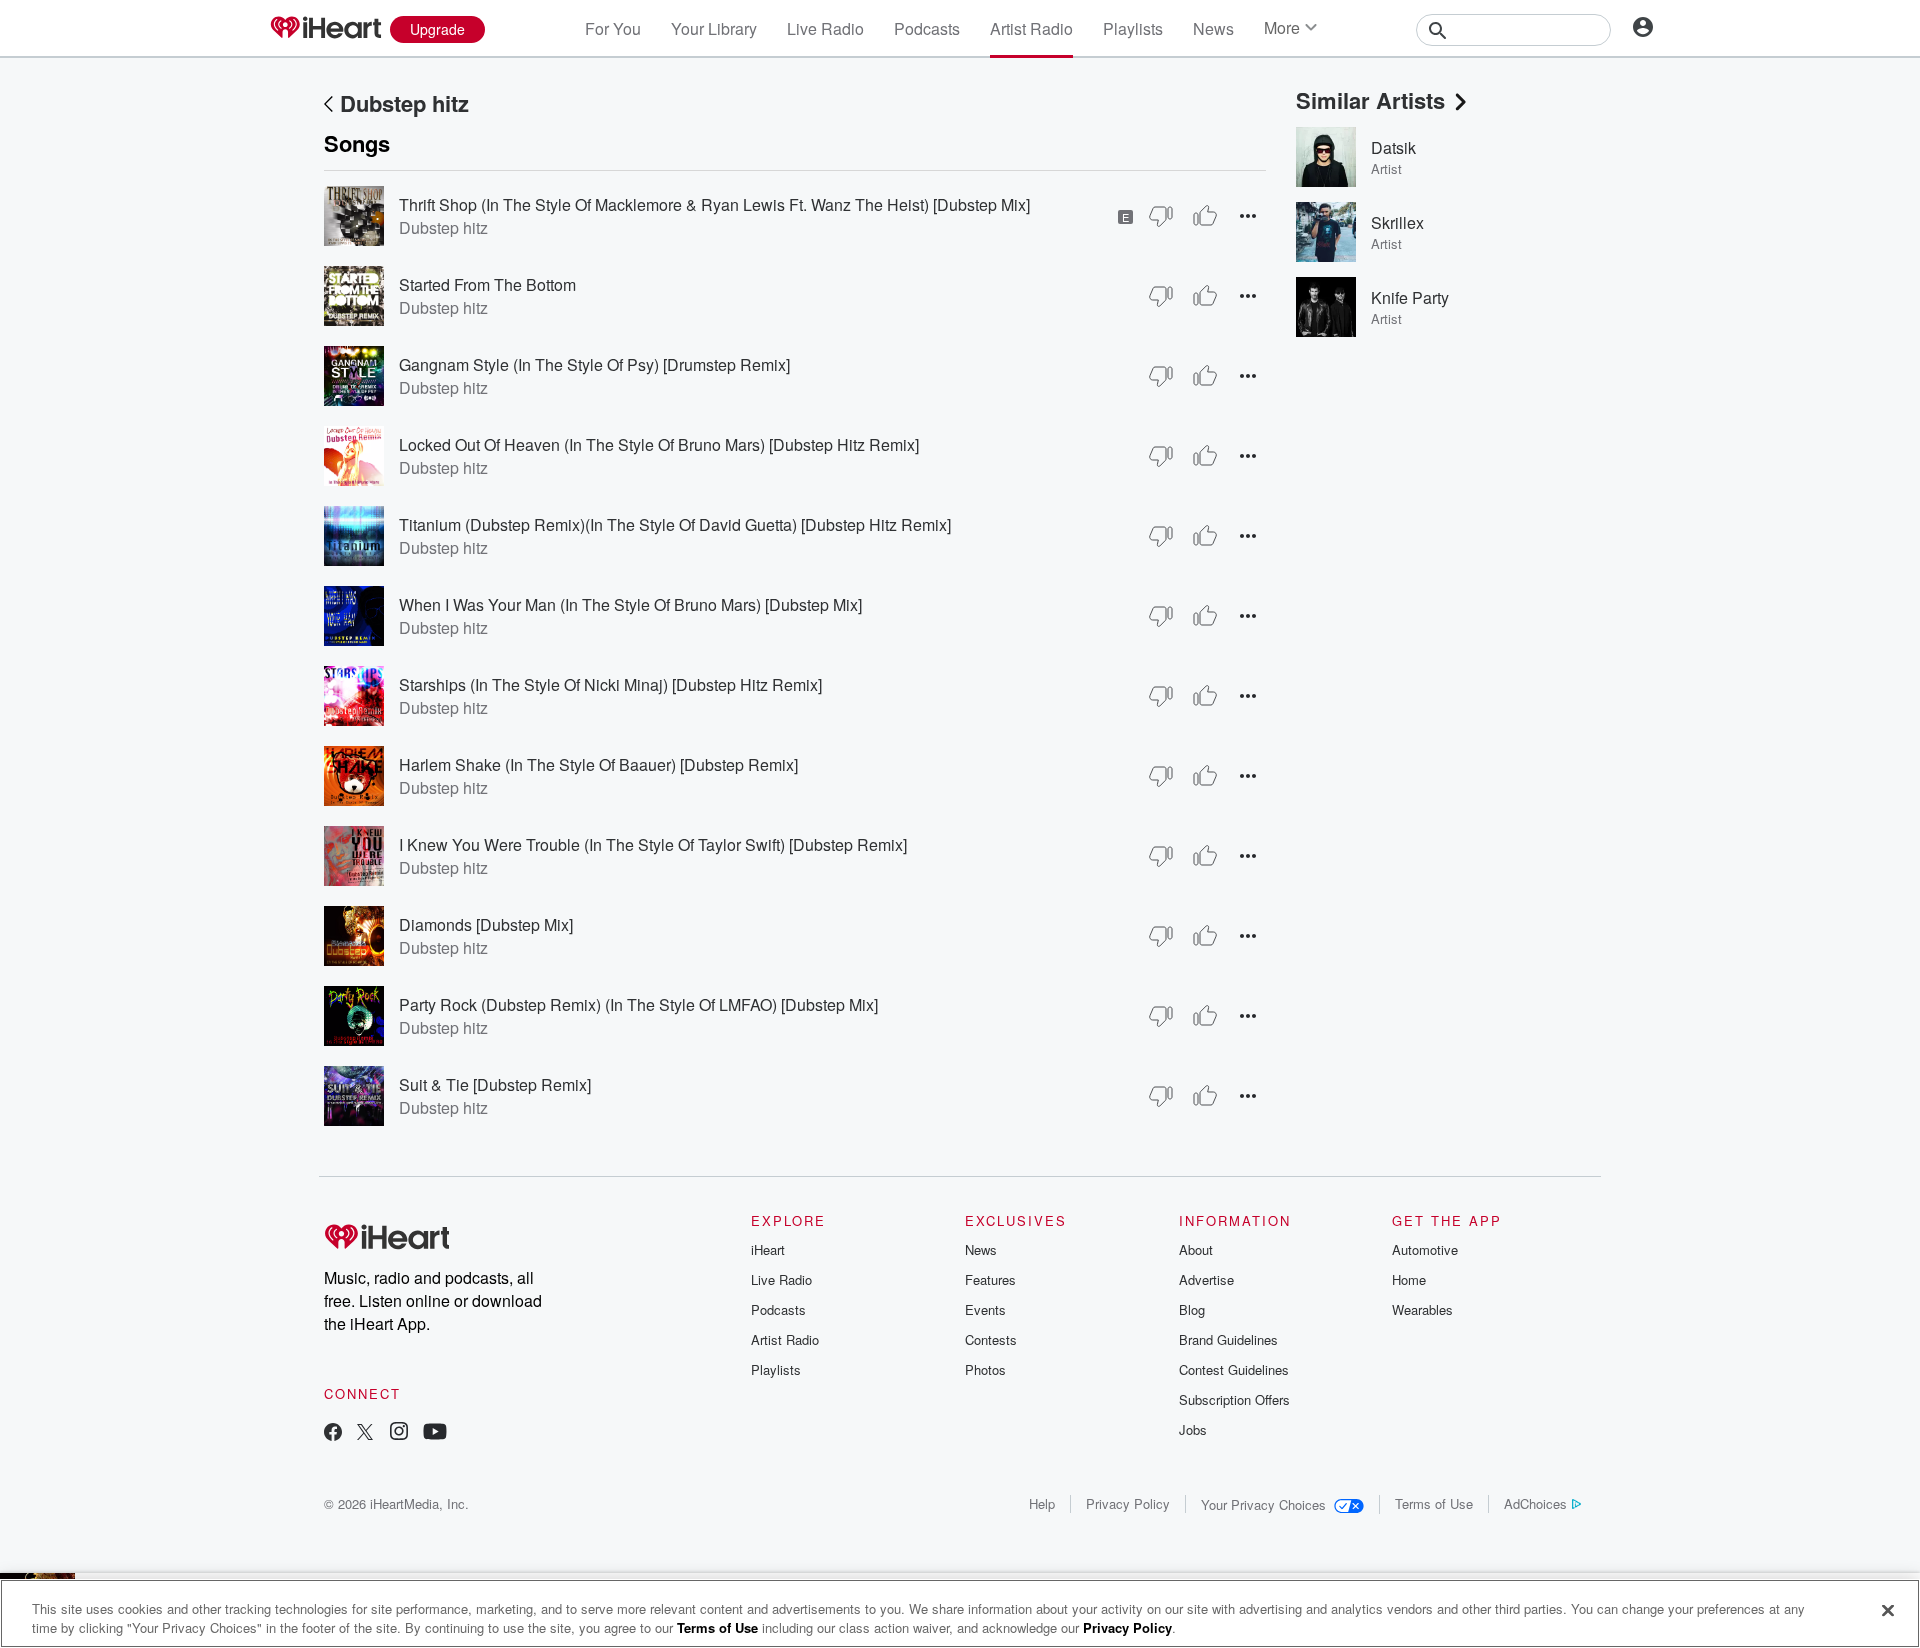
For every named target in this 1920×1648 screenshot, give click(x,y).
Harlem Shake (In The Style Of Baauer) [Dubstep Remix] (598, 764)
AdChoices (1535, 1503)
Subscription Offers (1234, 1399)
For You (613, 28)
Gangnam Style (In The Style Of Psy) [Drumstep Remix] (594, 364)
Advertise (1206, 1279)
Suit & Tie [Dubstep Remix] (495, 1084)
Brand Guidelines (1228, 1339)
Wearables (1422, 1309)
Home (1409, 1279)
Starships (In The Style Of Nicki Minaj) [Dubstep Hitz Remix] (610, 684)
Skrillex (1397, 222)
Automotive (1425, 1249)
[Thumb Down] (1161, 216)
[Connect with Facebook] (333, 1433)
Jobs (1193, 1429)
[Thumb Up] (1205, 216)
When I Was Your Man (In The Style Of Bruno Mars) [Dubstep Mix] (630, 604)
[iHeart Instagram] (399, 1433)
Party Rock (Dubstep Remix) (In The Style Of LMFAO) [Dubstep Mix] (638, 1004)
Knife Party (1410, 297)
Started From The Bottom (487, 284)
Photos (985, 1369)
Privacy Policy (1128, 1503)
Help (1042, 1503)
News (1213, 28)
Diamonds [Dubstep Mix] (486, 924)
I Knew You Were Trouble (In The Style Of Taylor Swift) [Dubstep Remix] (653, 844)
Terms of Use (1434, 1503)
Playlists (1133, 28)
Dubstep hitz (404, 103)
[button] (1248, 215)
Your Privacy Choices (1263, 1504)
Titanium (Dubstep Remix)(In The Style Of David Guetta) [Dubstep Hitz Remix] (675, 524)
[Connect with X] (365, 1433)
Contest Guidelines (1234, 1369)
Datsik (1393, 147)
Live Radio (825, 28)
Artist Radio (1031, 28)
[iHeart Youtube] (435, 1433)
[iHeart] (325, 29)
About (1196, 1249)
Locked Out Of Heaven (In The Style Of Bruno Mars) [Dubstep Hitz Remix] (659, 444)
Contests (991, 1339)
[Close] (1888, 1611)
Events (985, 1309)
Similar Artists (1370, 100)
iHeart (768, 1249)
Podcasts (927, 28)
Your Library (714, 28)
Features (990, 1279)
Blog (1192, 1309)
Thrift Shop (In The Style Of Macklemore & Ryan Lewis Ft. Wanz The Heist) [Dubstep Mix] (714, 204)
